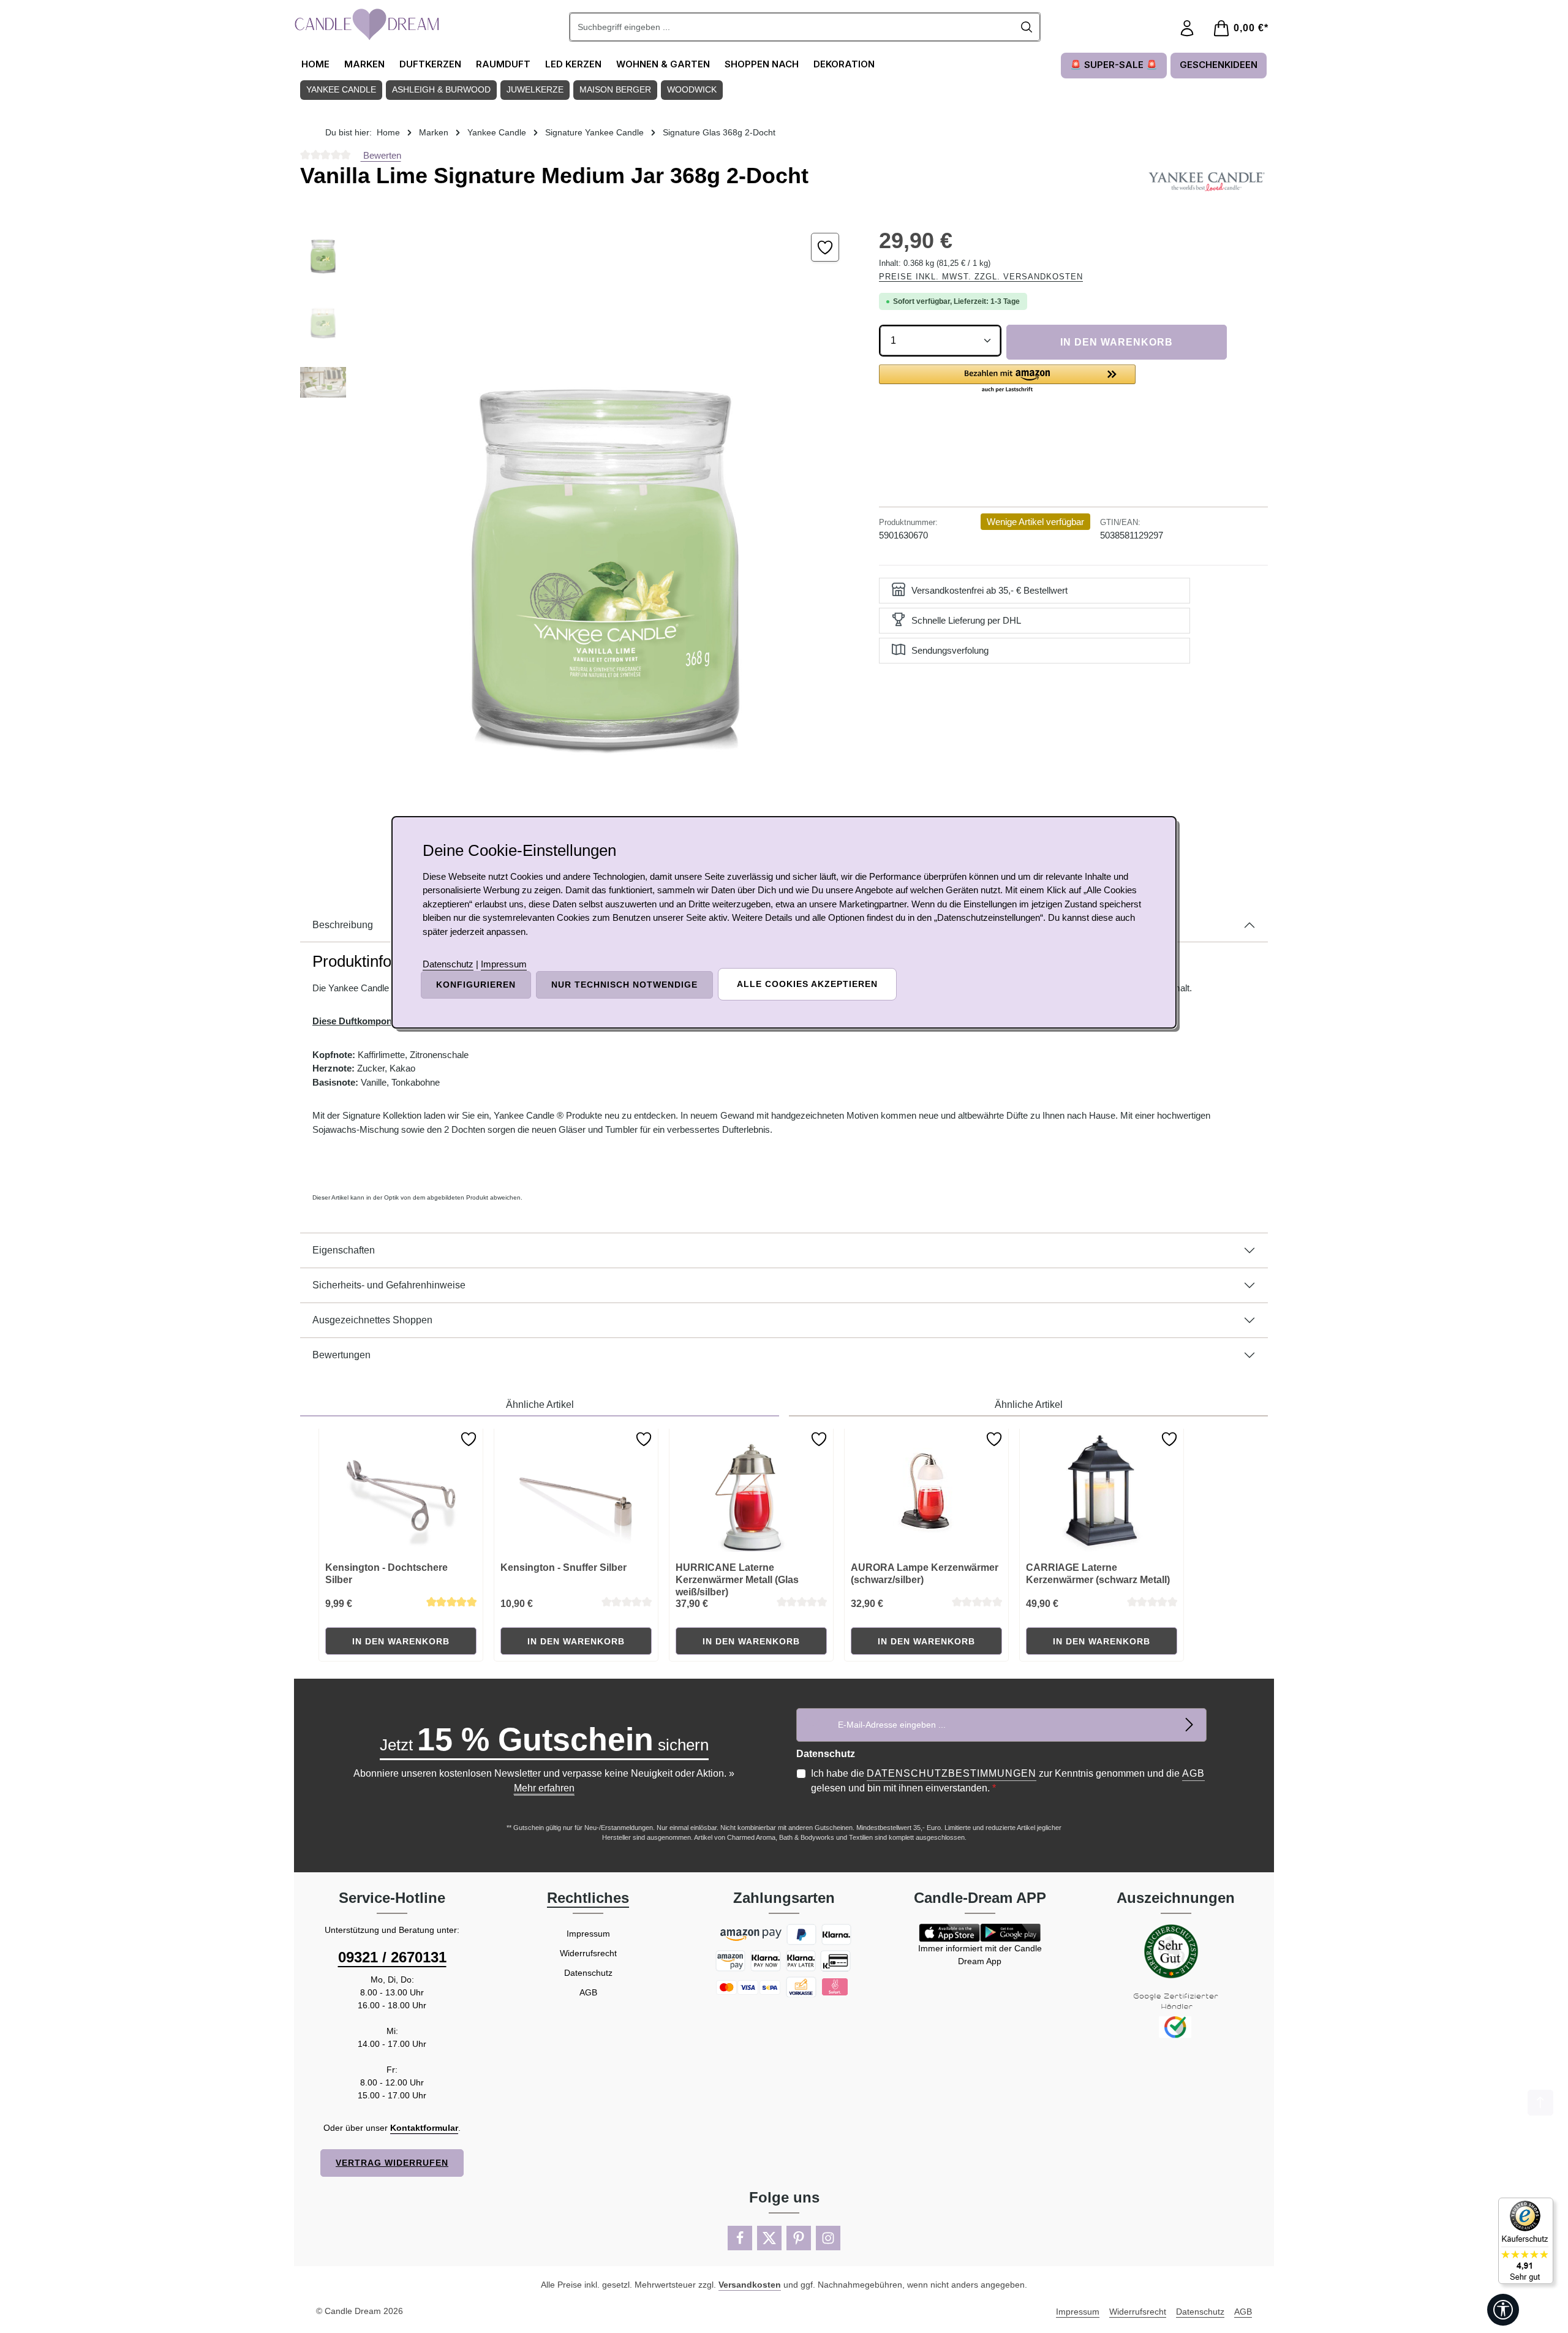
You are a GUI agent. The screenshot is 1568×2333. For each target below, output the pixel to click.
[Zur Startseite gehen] (367, 25)
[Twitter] (769, 2238)
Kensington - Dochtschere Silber (386, 1574)
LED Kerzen (573, 64)
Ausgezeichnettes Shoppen (372, 1320)
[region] (577, 539)
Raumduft (503, 64)
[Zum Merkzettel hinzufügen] (825, 247)
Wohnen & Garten (663, 64)
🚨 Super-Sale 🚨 (1114, 65)
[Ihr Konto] (1187, 28)
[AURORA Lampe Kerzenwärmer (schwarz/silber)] (927, 1491)
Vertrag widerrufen (392, 2163)
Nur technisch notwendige (624, 985)
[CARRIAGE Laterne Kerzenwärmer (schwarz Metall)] (1102, 1491)
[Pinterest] (799, 2238)
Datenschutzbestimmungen (952, 1773)
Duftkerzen (430, 64)
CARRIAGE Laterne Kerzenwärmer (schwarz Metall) (1098, 1574)
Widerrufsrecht (588, 1953)
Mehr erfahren (544, 1788)
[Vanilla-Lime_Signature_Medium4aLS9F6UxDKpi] (606, 539)
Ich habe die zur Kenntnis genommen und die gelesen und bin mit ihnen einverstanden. (1008, 1781)
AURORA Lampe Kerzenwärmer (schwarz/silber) (925, 1574)
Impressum (588, 1934)
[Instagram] (828, 2238)
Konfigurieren (476, 985)
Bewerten (381, 155)
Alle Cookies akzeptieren (807, 984)
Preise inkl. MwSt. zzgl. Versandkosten (981, 277)
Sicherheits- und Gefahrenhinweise (389, 1285)
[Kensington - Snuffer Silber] (576, 1491)
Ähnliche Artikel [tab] (540, 1405)
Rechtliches (588, 1898)
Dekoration (844, 64)
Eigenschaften (344, 1250)
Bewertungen (341, 1355)
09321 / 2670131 (392, 1957)
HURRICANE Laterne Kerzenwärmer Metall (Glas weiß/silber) (737, 1580)
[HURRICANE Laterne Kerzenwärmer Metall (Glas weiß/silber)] (752, 1491)
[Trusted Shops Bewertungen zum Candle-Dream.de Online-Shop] (1526, 2241)
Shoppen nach (762, 64)
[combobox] (792, 27)
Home (315, 64)
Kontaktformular (424, 2128)
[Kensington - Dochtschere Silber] (401, 1491)
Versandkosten (750, 2285)
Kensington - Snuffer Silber (563, 1567)
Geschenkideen (1219, 65)
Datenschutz (588, 1973)
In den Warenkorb (1117, 342)
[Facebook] (740, 2238)
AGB (1193, 1773)
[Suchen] (1027, 27)
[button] (1007, 379)
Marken (364, 64)
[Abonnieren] (1190, 1725)
